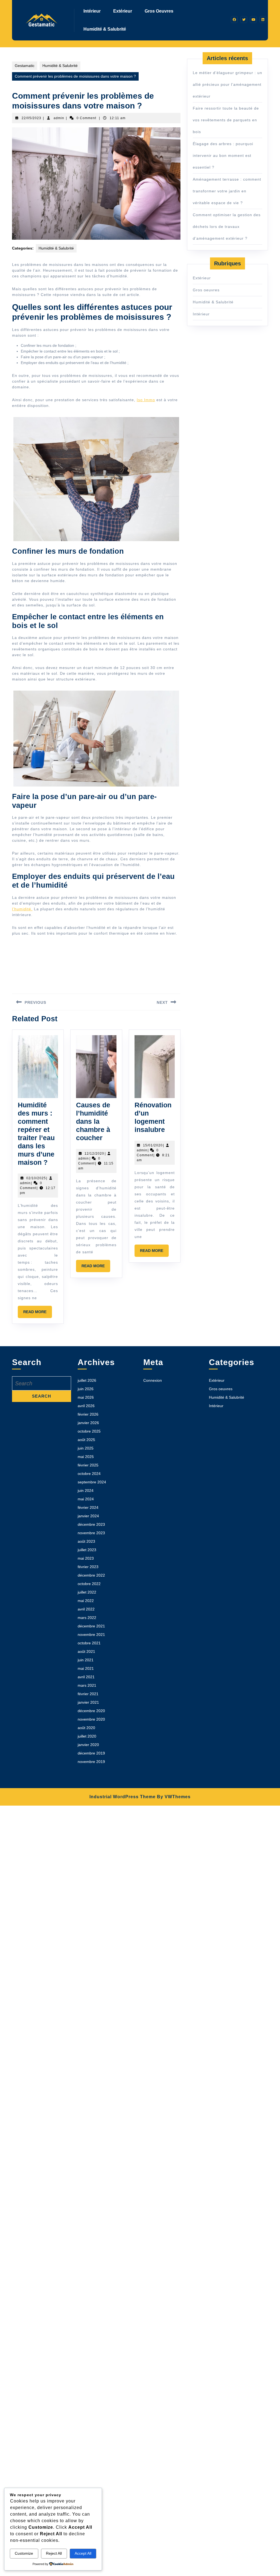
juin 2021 (86, 1660)
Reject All (54, 2553)
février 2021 (88, 1694)
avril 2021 (86, 1677)
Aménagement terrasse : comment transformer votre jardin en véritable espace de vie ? (227, 191)
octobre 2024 (89, 1474)
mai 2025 (86, 1457)
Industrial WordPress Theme (122, 1797)
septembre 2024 (92, 1482)
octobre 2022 (89, 1584)
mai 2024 (86, 1499)
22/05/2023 (31, 118)
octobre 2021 (89, 1643)
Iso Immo (146, 400)
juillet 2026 (87, 1380)
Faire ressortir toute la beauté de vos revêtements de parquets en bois (226, 120)
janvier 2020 (88, 1745)
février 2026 (88, 1414)
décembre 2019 (91, 1753)
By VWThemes (174, 1797)
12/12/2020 (94, 1154)
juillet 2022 (87, 1592)
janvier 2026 (88, 1423)
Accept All (83, 2553)
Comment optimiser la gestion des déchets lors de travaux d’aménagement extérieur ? (227, 227)
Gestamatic (25, 66)
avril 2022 (86, 1609)
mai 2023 (86, 1558)
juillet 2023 (87, 1550)
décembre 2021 (91, 1626)
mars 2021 (87, 1685)
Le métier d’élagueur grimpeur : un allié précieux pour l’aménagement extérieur (227, 84)
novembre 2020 (91, 1719)
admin (59, 118)
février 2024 (88, 1507)
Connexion (153, 1380)
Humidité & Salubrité (105, 29)
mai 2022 (86, 1601)
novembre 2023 (91, 1533)
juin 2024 (86, 1491)
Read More (38, 1314)
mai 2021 (86, 1668)
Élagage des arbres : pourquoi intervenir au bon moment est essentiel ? (223, 156)
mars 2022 (87, 1618)
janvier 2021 (88, 1702)
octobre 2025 (89, 1431)
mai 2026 (86, 1397)
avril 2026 (86, 1406)
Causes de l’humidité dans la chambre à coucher (93, 1121)
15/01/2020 (153, 1145)
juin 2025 (86, 1448)
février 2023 (88, 1567)
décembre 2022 (91, 1575)
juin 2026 (86, 1389)
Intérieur (92, 11)
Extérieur (123, 11)
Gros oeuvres (159, 11)
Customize (24, 2553)
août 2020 (86, 1728)
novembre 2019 (91, 1762)
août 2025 (86, 1440)
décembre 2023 (91, 1524)
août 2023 (86, 1541)
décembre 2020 (91, 1711)
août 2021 (86, 1651)
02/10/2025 (36, 1178)
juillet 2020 (87, 1736)
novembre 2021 (91, 1635)
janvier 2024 (88, 1516)
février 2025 (88, 1465)
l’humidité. (22, 909)
